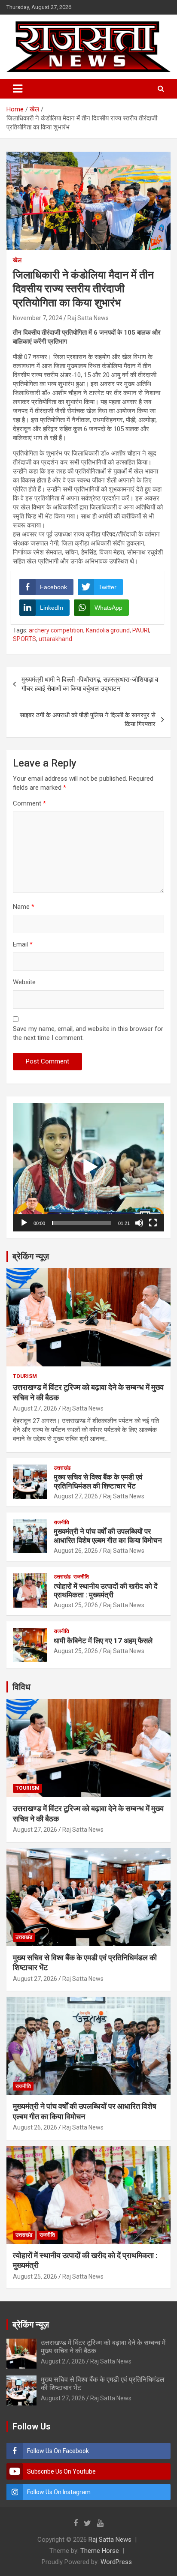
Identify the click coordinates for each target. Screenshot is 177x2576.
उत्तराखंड (62, 1468)
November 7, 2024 (38, 318)
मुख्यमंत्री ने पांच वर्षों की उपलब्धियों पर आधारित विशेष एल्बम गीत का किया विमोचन (108, 1536)
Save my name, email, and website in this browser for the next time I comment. (88, 1033)
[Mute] (139, 1223)
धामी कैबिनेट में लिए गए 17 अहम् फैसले (103, 1641)
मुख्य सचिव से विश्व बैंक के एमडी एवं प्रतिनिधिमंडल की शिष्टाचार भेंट (98, 1481)
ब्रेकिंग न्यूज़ (31, 1256)
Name (24, 907)
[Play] (24, 1223)
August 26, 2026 (76, 1551)
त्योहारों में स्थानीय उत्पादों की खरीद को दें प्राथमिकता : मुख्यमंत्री (106, 1591)
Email (23, 944)
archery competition (56, 630)
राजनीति (61, 1522)
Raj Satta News (88, 318)
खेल (17, 260)
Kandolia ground (108, 630)
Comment (29, 803)
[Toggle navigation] (18, 89)
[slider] (82, 1223)
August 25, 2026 (76, 1605)
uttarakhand (55, 639)
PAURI (141, 630)
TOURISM (25, 1376)
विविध (21, 1687)
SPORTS (24, 639)
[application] (88, 1167)
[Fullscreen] (153, 1223)
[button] (88, 1167)
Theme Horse (100, 2551)
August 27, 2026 (35, 1408)
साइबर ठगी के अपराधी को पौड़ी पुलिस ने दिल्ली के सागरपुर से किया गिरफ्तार (88, 720)
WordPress (116, 2562)
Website (24, 982)
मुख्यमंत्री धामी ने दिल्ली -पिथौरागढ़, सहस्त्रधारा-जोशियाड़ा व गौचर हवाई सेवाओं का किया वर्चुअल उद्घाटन (90, 684)
